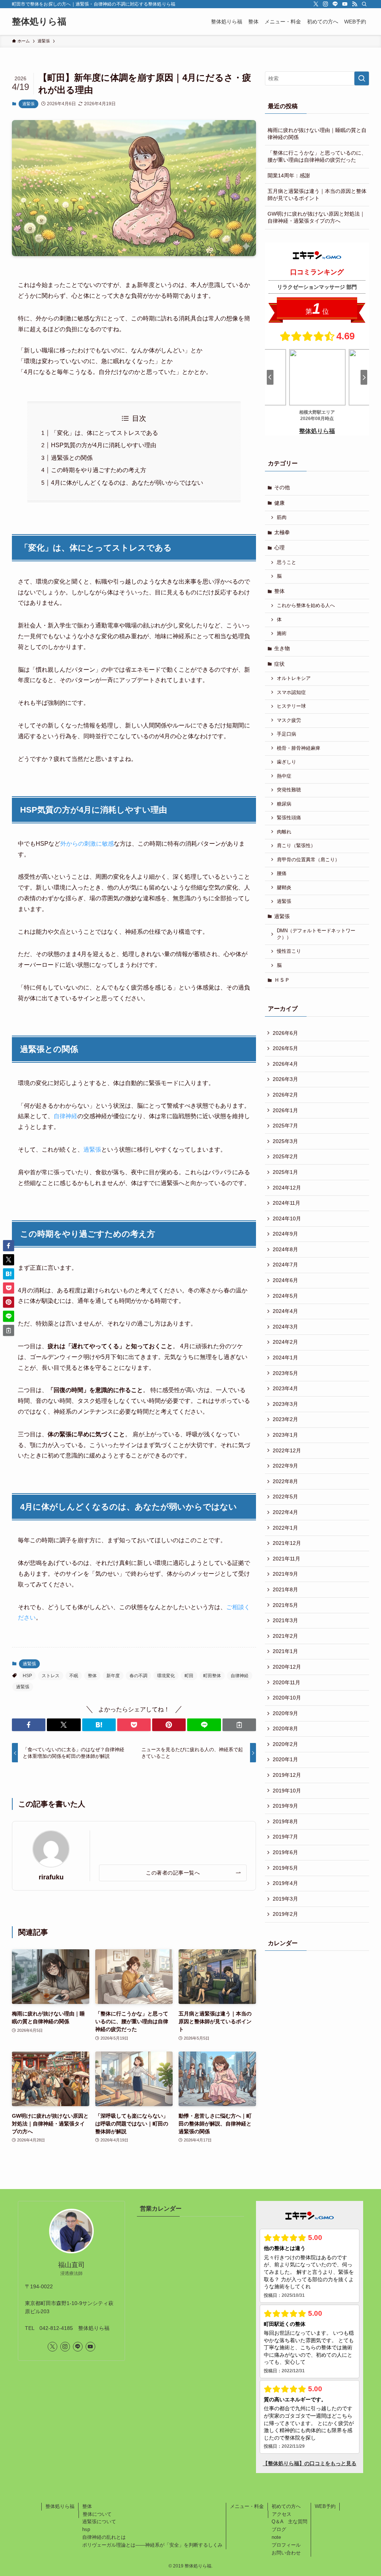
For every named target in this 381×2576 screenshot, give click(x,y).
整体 (92, 1676)
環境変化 (166, 1676)
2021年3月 (285, 1620)
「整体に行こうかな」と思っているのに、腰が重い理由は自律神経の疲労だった (317, 156)
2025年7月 (285, 1126)
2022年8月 (285, 1481)
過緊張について (99, 2522)
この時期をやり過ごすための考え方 (99, 470)
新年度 (113, 1676)
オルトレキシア (294, 678)
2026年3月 (285, 1079)
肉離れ (284, 832)
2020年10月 (287, 1698)
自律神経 (65, 1116)
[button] (29, 1725)
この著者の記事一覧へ (173, 1873)
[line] (335, 4)
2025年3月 (285, 1141)
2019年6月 (285, 1852)
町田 (189, 1676)
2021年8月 (285, 1589)
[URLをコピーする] (239, 1725)
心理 (279, 548)
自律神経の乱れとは (104, 2537)
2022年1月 (285, 1528)
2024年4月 (285, 1311)
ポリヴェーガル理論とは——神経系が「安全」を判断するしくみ (152, 2545)
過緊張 (28, 104)
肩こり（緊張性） (296, 846)
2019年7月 (285, 1837)
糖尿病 (284, 804)
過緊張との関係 (72, 458)
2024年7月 (285, 1265)
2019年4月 (285, 1883)
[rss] (355, 4)
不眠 (74, 1676)
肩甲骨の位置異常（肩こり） (308, 860)
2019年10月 (287, 1791)
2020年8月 (285, 1728)
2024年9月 (285, 1234)
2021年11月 (286, 1559)
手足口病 (286, 734)
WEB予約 (325, 2506)
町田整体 (212, 1676)
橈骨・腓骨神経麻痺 (299, 748)
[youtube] (345, 4)
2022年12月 (287, 1450)
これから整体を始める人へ (306, 606)
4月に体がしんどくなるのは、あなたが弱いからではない (127, 483)
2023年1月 (285, 1435)
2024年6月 (285, 1280)
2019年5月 (285, 1868)
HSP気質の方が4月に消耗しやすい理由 (104, 445)
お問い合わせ (286, 2553)
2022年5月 (285, 1497)
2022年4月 (285, 1512)
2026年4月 (285, 1064)
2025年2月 (285, 1156)
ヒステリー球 (291, 706)
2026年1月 (285, 1110)
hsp (86, 2529)
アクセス (282, 2514)
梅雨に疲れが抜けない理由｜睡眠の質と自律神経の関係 (317, 134)
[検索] (364, 4)
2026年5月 (285, 1048)
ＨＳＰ (282, 980)
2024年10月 (287, 1218)
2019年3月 (285, 1899)
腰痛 (282, 874)
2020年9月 (285, 1713)
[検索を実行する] (362, 78)
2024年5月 (285, 1296)
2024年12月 (287, 1188)
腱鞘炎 (284, 888)
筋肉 (282, 517)
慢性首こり (289, 951)
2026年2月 (285, 1095)
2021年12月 (287, 1543)
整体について (97, 2514)
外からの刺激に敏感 (87, 844)
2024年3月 (285, 1327)
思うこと (286, 562)
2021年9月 (285, 1574)
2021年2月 (285, 1636)
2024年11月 (286, 1203)
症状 (279, 664)
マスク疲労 (289, 720)
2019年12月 (287, 1775)
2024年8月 (285, 1249)
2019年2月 (285, 1914)
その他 (282, 487)
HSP (29, 810)
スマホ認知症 (291, 693)
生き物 (282, 648)
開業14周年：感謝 (289, 175)
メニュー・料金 (247, 2506)
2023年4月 (285, 1388)
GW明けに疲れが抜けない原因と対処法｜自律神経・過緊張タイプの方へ (316, 217)
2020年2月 (285, 1744)
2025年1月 (285, 1172)
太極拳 (282, 532)
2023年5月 (285, 1373)
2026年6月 (285, 1033)
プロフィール (286, 2545)
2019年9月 (285, 1806)
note (276, 2537)
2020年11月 (286, 1682)
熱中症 (284, 776)
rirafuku (51, 1877)
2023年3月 (285, 1404)
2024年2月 (285, 1342)
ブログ (279, 2529)
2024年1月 (285, 1358)
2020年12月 (287, 1667)
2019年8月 (285, 1821)
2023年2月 (285, 1419)
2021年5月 (285, 1605)
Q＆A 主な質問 (289, 2522)
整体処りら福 (39, 22)
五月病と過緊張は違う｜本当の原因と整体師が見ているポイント (317, 195)
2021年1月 (285, 1651)
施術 (282, 633)
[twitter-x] (316, 4)
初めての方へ (286, 2506)
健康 (279, 503)
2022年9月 (285, 1466)
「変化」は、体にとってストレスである (105, 433)
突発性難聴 (289, 790)
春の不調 (138, 1676)
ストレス (51, 1676)
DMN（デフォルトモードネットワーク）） (316, 934)
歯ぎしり (286, 762)
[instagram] (326, 4)
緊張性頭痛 (289, 818)
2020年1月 (285, 1759)
